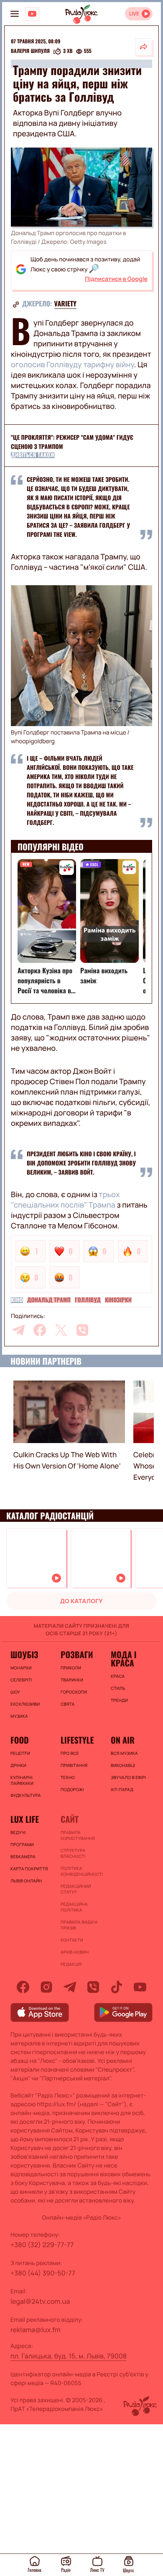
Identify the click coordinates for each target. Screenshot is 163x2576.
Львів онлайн (26, 1881)
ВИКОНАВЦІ (123, 1765)
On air (123, 1740)
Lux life (25, 1819)
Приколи (71, 1668)
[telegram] (18, 1330)
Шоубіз (24, 1654)
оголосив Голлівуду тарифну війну (73, 365)
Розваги (77, 1654)
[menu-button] (15, 14)
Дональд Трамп (49, 1300)
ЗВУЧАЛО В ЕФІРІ (129, 1777)
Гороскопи (74, 1692)
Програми (22, 1844)
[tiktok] (117, 1987)
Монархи (21, 1668)
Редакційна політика (74, 1907)
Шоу (15, 1692)
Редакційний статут (76, 1889)
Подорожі (72, 1789)
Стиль (118, 1688)
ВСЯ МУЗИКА (124, 1753)
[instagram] (46, 1987)
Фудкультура (25, 1795)
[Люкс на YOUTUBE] (32, 14)
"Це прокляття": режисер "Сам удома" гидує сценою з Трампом (72, 442)
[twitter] (61, 1330)
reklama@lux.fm (36, 2330)
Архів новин (75, 1952)
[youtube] (140, 1987)
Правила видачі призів (79, 1925)
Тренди (119, 1700)
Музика (19, 1716)
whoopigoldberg (33, 741)
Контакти (72, 1940)
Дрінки (18, 1765)
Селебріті (21, 1680)
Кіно (17, 1300)
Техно (68, 1777)
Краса (118, 1676)
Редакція (71, 1964)
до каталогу (81, 1601)
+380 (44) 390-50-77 (43, 2273)
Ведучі (18, 1832)
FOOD (20, 1740)
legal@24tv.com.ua (40, 2301)
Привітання (74, 1765)
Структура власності (73, 1853)
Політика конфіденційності (81, 1871)
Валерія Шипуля (30, 51)
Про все (70, 1753)
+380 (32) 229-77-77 (42, 2245)
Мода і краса (124, 1659)
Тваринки (72, 1680)
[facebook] (40, 1330)
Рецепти (20, 1753)
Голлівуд (88, 1300)
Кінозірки (118, 1300)
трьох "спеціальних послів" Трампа (65, 1200)
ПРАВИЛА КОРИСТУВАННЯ (78, 1835)
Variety (65, 303)
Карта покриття (29, 1869)
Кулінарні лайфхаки (22, 1780)
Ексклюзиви (25, 1704)
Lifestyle (77, 1740)
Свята (68, 1704)
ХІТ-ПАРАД (122, 1789)
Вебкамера (23, 1857)
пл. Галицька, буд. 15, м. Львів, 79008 (69, 2356)
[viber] (82, 1330)
